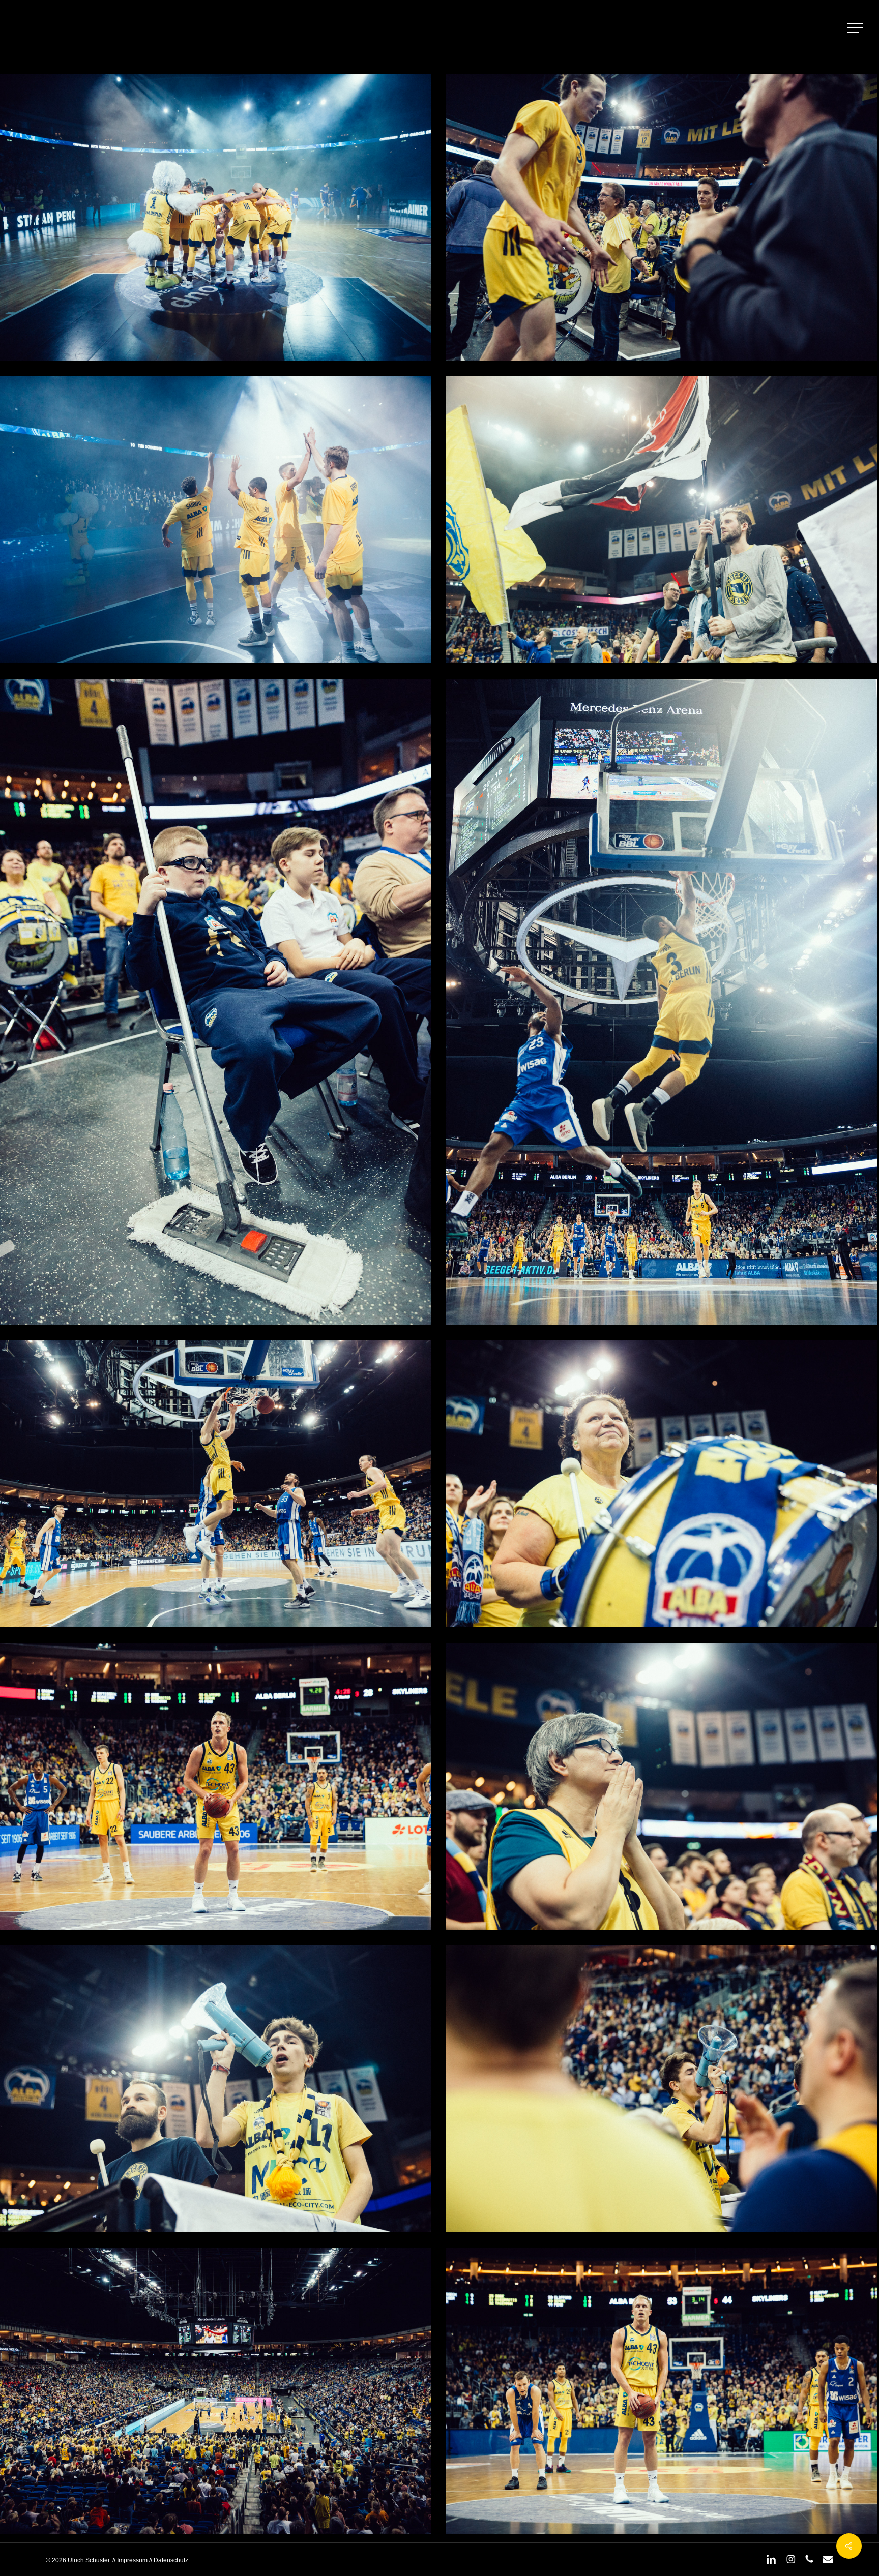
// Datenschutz (168, 2560)
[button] (856, 28)
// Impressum (130, 2560)
